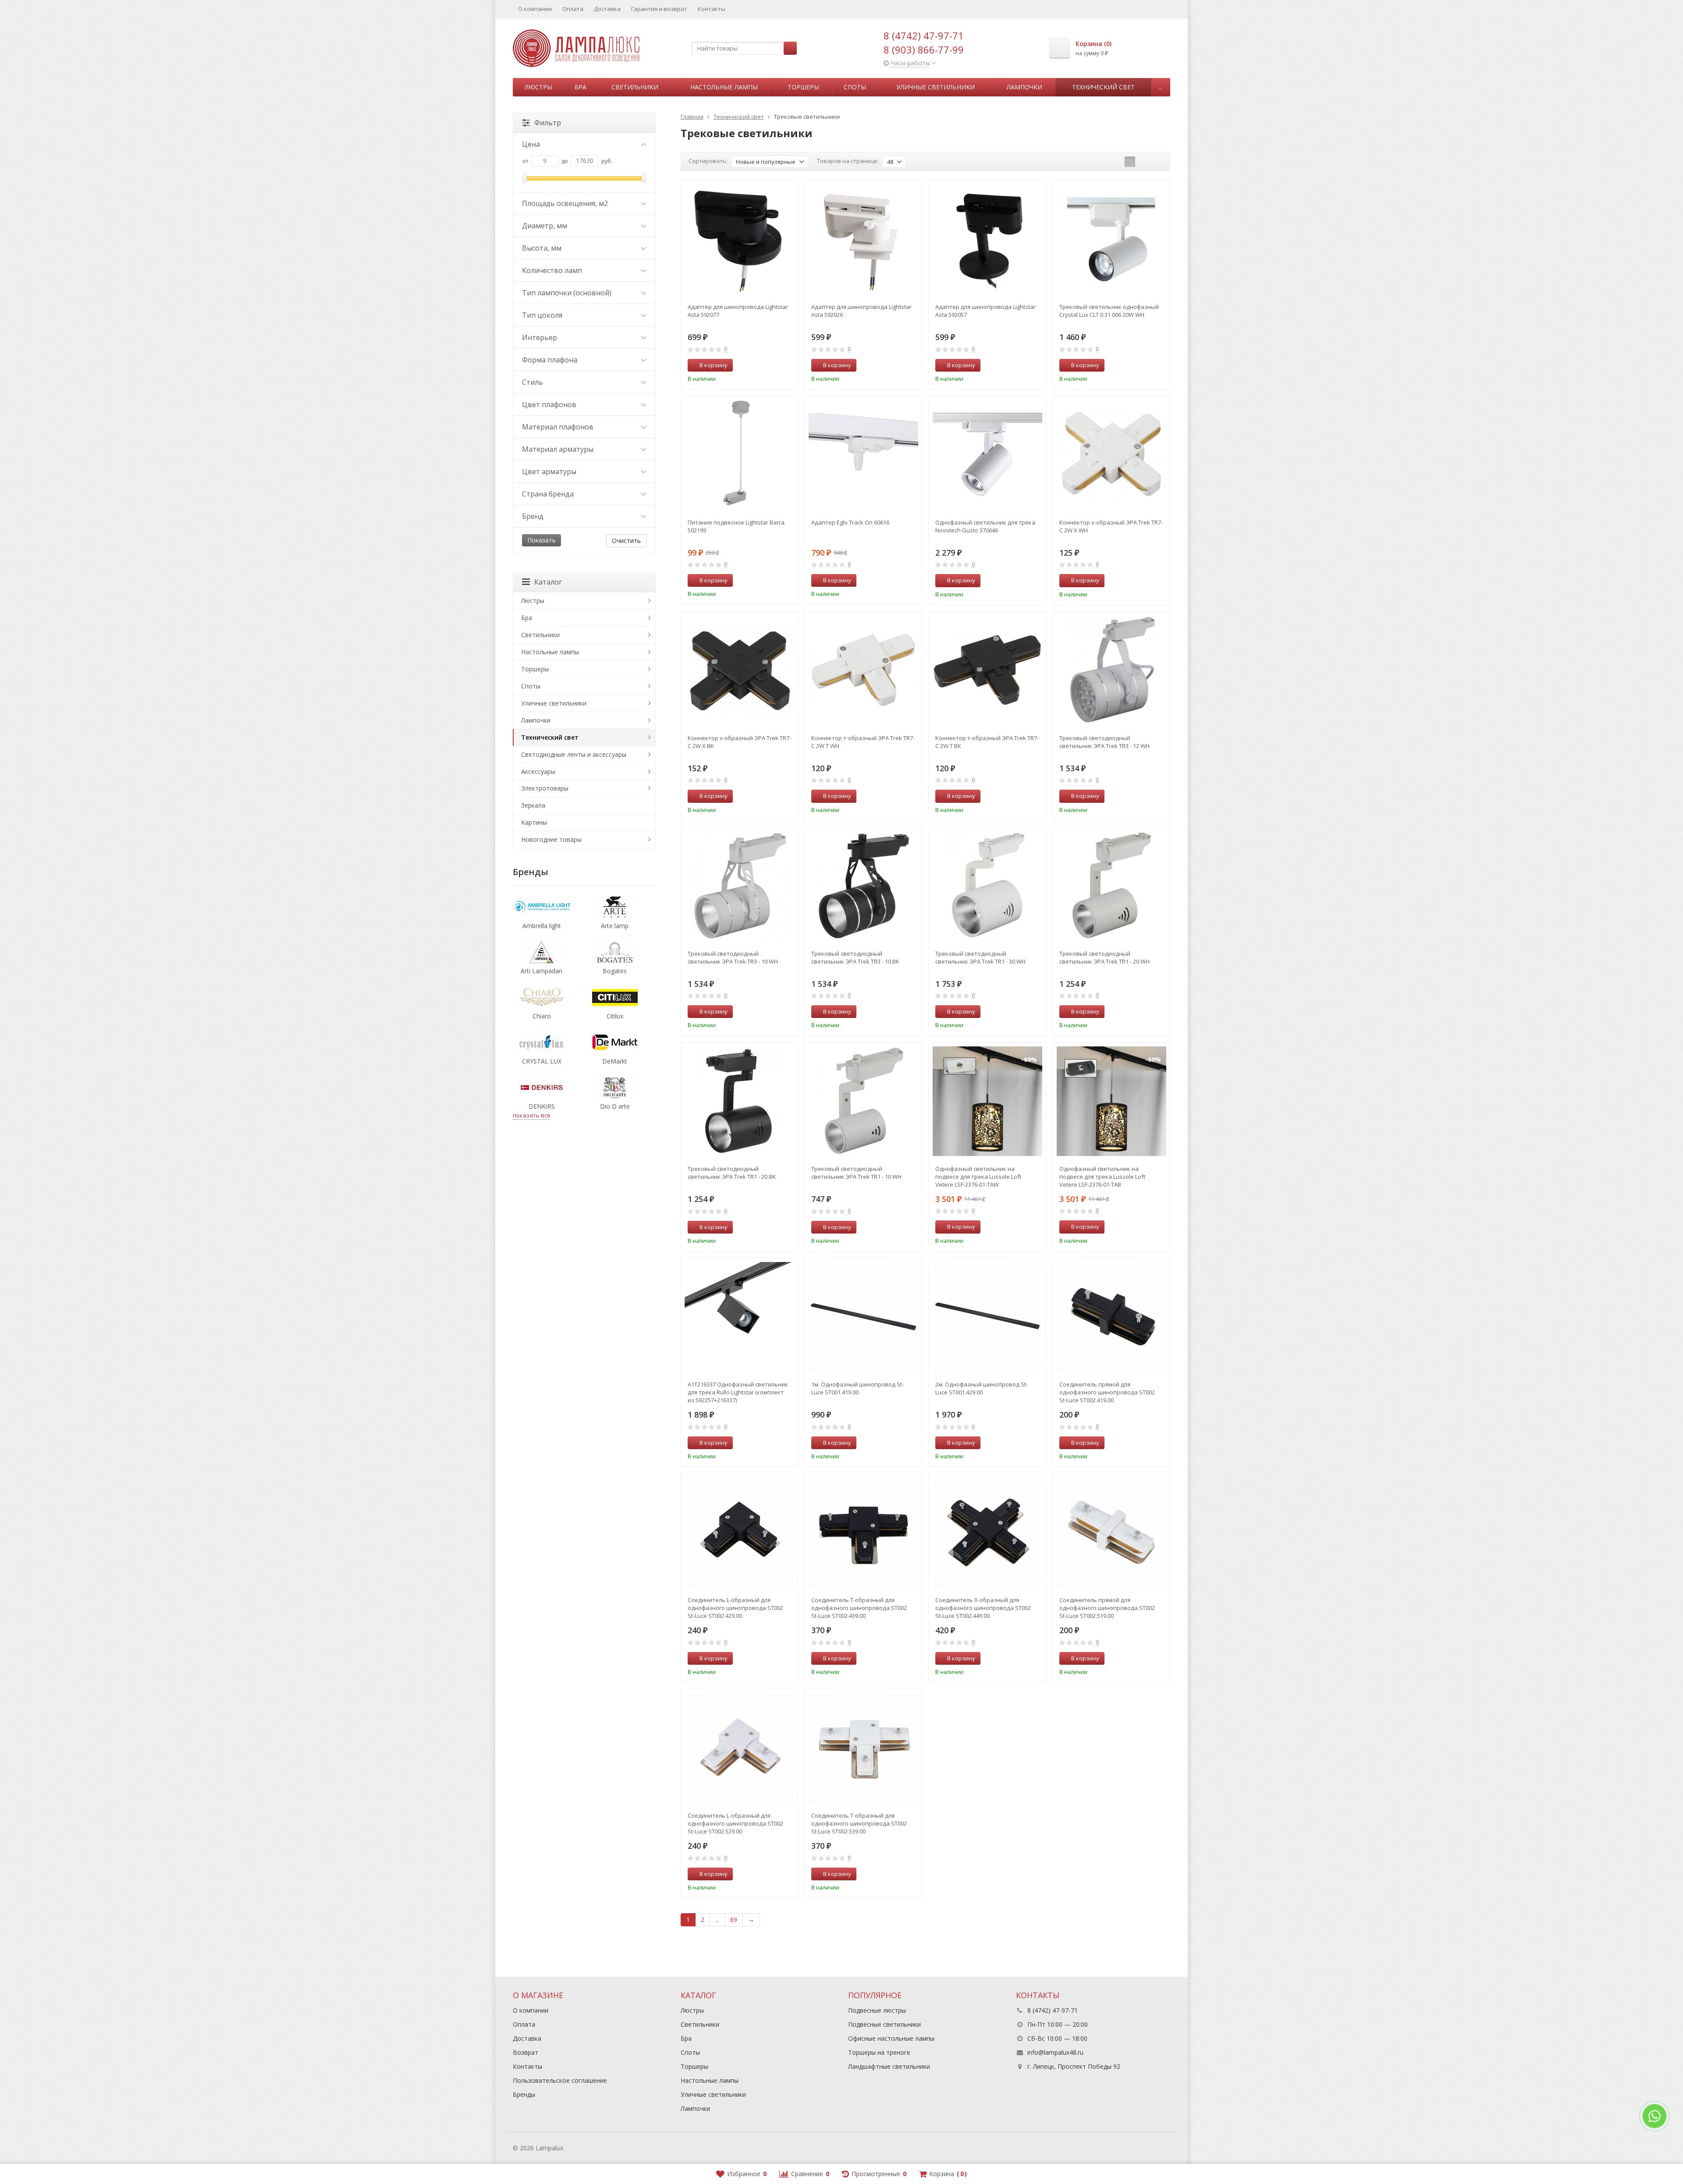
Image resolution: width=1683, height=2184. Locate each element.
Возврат (525, 2052)
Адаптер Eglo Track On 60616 (850, 522)
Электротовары (545, 788)
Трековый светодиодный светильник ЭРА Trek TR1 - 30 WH (980, 957)
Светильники (635, 87)
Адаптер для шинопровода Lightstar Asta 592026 (861, 311)
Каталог (548, 582)
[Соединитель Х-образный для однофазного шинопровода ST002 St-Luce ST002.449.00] (987, 1532)
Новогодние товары (551, 839)
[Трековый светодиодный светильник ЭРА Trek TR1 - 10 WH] (863, 1101)
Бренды (524, 2094)
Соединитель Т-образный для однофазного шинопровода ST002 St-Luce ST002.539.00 (859, 1823)
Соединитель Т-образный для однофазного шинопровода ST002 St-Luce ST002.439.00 (859, 1608)
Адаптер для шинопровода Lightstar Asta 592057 (985, 311)
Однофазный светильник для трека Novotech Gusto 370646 (985, 526)
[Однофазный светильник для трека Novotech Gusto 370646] (987, 455)
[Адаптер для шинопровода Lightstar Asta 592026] (863, 239)
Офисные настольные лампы (891, 2038)
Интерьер (540, 337)
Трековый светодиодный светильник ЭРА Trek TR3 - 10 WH (733, 957)
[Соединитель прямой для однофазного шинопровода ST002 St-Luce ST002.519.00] (1111, 1532)
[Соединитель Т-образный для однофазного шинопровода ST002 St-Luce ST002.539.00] (863, 1748)
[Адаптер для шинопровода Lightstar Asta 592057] (987, 239)
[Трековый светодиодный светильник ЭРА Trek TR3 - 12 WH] (1111, 670)
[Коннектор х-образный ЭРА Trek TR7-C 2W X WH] (1111, 455)
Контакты (712, 9)
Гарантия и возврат (659, 9)
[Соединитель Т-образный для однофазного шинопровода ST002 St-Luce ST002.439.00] (863, 1532)
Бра (581, 87)
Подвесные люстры (877, 2010)
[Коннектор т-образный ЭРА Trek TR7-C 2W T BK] (987, 670)
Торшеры (803, 87)
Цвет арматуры (549, 472)
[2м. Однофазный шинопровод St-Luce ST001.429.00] (987, 1317)
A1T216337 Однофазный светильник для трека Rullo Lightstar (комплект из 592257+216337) (738, 1392)
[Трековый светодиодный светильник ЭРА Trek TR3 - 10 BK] (863, 886)
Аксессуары (538, 771)
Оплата (573, 9)
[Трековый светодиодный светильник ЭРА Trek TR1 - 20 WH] (1111, 886)
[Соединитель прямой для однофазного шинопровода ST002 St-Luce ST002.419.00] (1111, 1317)
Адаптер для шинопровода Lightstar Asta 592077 (738, 311)
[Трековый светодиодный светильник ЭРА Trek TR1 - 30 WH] (987, 886)
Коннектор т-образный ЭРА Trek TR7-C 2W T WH (863, 742)
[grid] (1130, 162)
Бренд (533, 516)
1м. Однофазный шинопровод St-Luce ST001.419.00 (857, 1388)
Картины (534, 822)
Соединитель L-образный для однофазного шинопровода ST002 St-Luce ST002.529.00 (735, 1823)
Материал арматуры (558, 449)
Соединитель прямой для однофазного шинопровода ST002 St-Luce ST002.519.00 (1107, 1608)
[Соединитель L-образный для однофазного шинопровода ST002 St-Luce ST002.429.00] (740, 1532)
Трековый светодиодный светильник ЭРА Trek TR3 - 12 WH (1104, 742)
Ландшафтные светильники (889, 2066)
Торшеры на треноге (879, 2052)
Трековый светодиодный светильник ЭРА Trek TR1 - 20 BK (732, 1173)
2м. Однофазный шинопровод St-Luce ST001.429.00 (982, 1388)
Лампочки (1024, 87)
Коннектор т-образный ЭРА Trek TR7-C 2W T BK (987, 742)
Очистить (626, 541)
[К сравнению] (775, 365)
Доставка (607, 9)
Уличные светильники (936, 87)
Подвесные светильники (884, 2024)
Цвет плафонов (549, 404)
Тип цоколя (542, 315)
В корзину (714, 365)
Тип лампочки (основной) (567, 293)
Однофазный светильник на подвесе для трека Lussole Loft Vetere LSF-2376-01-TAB (1102, 1177)
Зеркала (533, 805)
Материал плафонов (558, 427)
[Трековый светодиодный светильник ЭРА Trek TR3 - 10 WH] (740, 886)
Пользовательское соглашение (560, 2080)
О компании (535, 9)
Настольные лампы (724, 87)
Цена (531, 144)
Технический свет (1103, 87)
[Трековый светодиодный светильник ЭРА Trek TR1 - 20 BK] (740, 1101)
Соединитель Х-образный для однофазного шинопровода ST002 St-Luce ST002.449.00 (983, 1608)
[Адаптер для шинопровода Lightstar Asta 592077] (740, 239)
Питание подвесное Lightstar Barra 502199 (736, 526)
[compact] (1157, 162)
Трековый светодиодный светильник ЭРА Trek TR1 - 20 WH (1104, 957)
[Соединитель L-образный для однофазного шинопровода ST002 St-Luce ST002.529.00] (740, 1748)
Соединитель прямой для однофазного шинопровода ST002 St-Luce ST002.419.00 (1107, 1392)
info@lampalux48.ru (1055, 2052)
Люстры (538, 87)
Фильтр (548, 123)
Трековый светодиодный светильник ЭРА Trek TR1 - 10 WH (856, 1173)
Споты (855, 87)
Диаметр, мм (545, 226)
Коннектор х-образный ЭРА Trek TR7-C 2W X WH (1111, 526)
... (1161, 87)
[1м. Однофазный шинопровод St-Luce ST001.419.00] (863, 1317)
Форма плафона (550, 360)
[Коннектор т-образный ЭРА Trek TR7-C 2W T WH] (863, 670)
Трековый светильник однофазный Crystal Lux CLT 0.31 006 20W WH (1109, 311)
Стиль (533, 382)
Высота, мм (542, 248)
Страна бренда (548, 494)
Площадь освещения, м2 (565, 203)
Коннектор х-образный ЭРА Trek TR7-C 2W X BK (739, 742)
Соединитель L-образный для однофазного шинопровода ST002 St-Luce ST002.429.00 (735, 1608)
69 (734, 1920)
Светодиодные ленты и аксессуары (574, 754)
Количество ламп (552, 270)
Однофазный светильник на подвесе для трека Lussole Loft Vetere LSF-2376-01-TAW (978, 1177)
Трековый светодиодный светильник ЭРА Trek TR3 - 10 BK (855, 957)
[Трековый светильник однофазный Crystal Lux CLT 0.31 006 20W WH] (1111, 239)
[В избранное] (788, 365)
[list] (1143, 162)
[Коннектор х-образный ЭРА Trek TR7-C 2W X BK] (740, 670)
